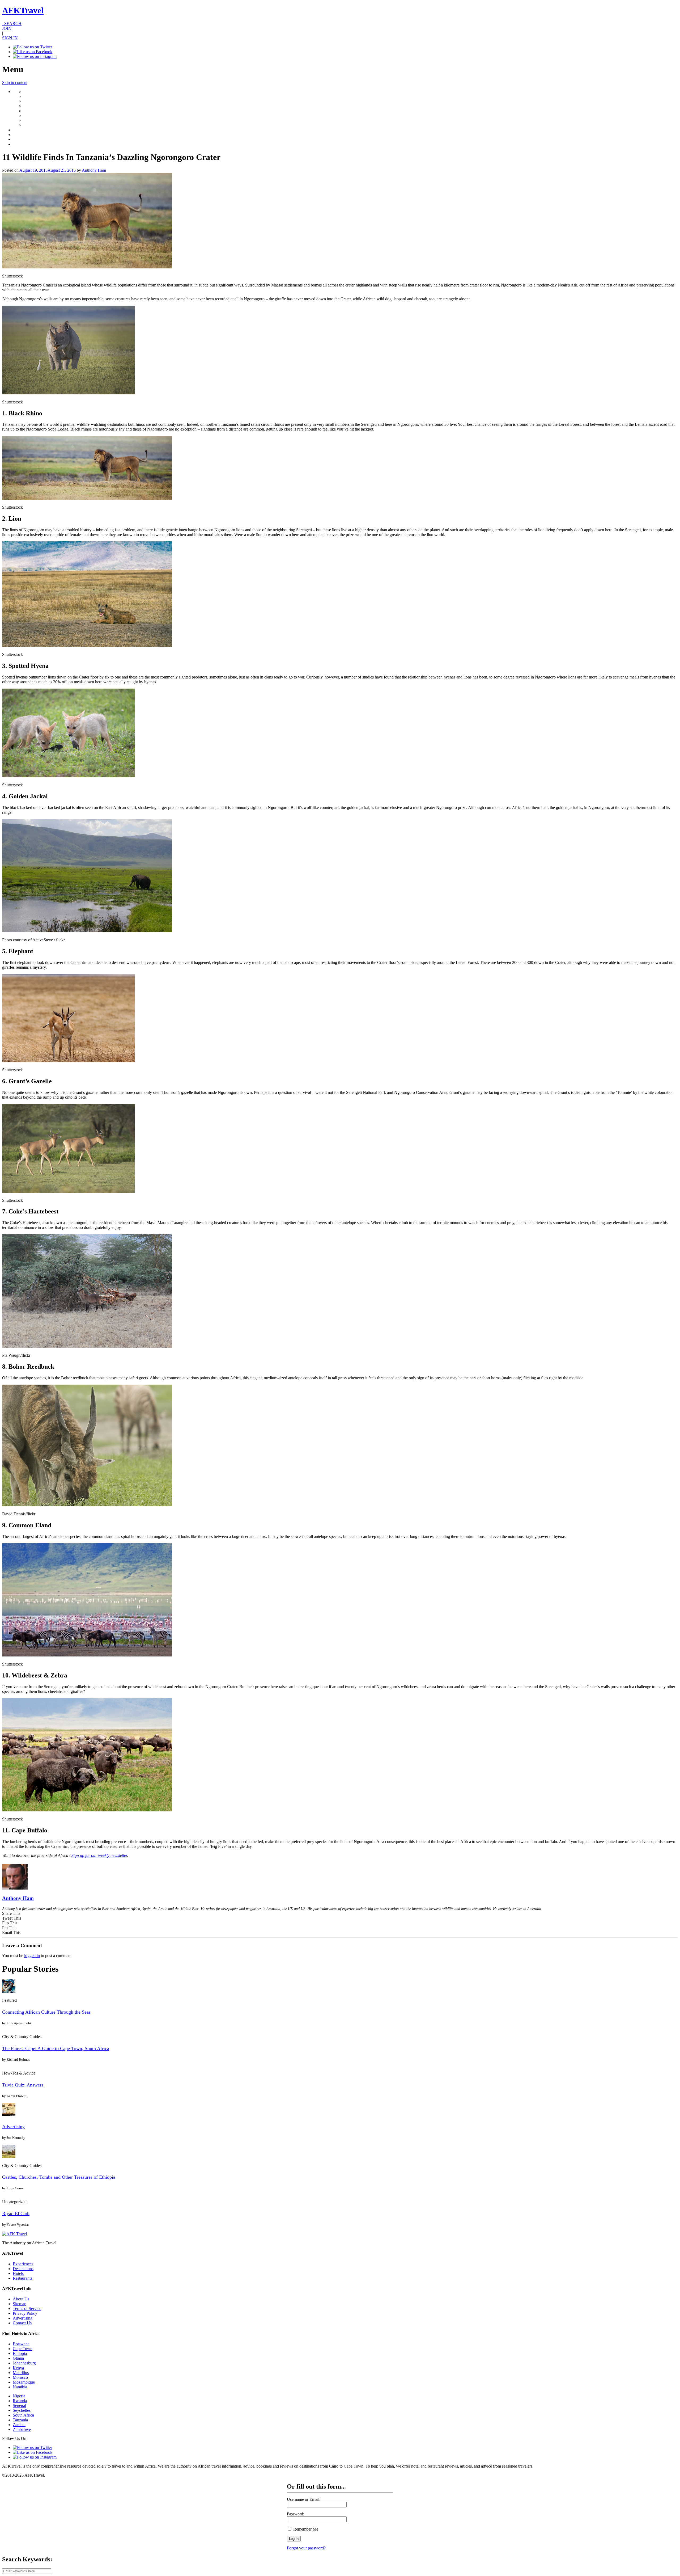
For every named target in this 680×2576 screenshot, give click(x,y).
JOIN (7, 28)
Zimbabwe (22, 2429)
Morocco (20, 2377)
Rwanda (20, 2401)
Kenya (18, 2368)
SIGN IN (10, 38)
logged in (32, 1956)
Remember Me (305, 2529)
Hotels (18, 2273)
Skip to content (15, 83)
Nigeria (19, 2396)
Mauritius (21, 2373)
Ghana (18, 2358)
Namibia (20, 2387)
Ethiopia (20, 2353)
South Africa (23, 2415)
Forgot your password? (306, 2548)
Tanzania (20, 2420)
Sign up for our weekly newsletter (99, 1855)
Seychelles (22, 2410)
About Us (21, 2299)
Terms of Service (27, 2309)
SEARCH (12, 24)
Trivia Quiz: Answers (23, 2085)
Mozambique (24, 2382)
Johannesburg (24, 2363)
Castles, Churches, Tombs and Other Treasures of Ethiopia (59, 2177)
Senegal (19, 2406)
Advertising (13, 2127)
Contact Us (22, 2323)
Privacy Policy (25, 2313)
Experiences (23, 2264)
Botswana (21, 2344)
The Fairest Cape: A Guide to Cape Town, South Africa (56, 2048)
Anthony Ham (94, 170)
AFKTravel (23, 10)
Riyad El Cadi (16, 2214)
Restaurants (22, 2278)
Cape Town (23, 2349)
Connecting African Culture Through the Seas (46, 2012)
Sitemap (20, 2304)
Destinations (23, 2269)
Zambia (19, 2425)
